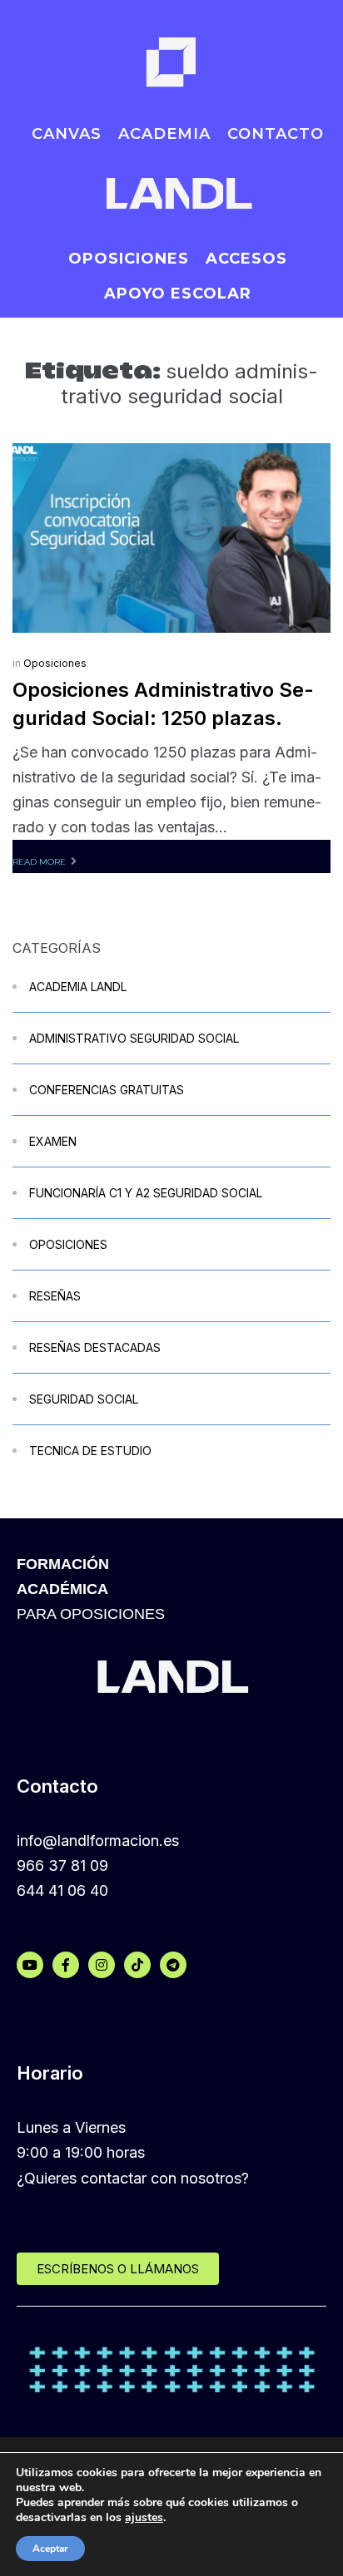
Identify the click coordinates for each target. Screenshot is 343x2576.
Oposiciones (55, 663)
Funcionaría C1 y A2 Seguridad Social (146, 1193)
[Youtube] (30, 1965)
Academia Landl (78, 987)
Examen (53, 1141)
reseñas (55, 1296)
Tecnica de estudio (90, 1451)
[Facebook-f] (66, 1965)
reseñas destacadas (95, 1347)
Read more (39, 862)
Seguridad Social (84, 1399)
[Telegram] (173, 1965)
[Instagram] (102, 1965)
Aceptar (50, 2549)
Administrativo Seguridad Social (134, 1038)
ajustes (144, 2518)
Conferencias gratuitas (107, 1090)
